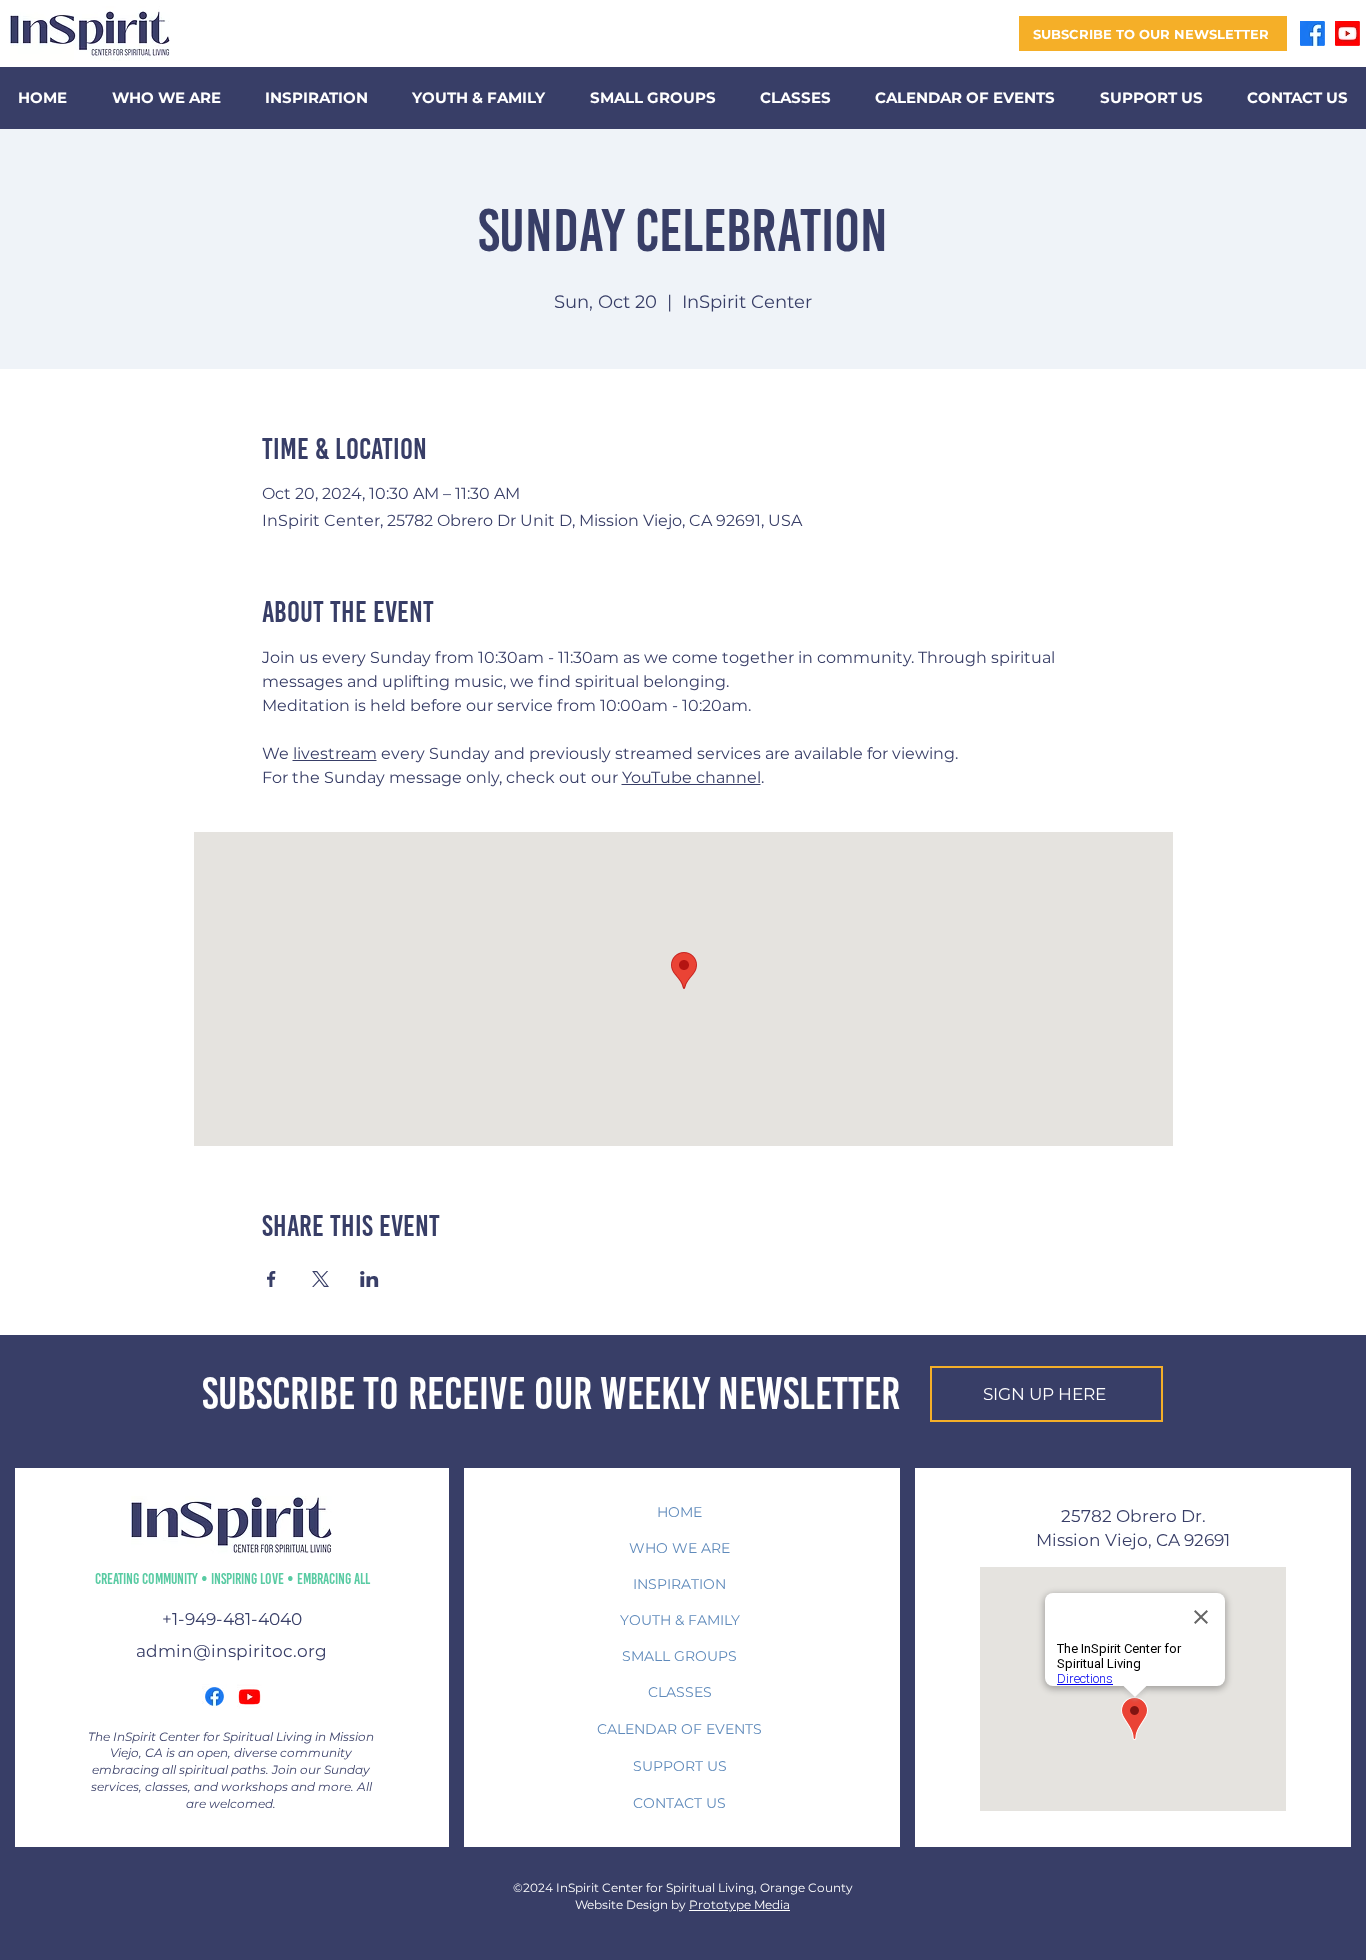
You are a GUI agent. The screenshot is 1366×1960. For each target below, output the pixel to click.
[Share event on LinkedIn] (369, 1279)
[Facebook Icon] (214, 1696)
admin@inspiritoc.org (231, 1651)
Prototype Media (739, 1904)
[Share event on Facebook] (271, 1279)
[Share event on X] (320, 1279)
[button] (1153, 33)
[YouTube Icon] (249, 1696)
